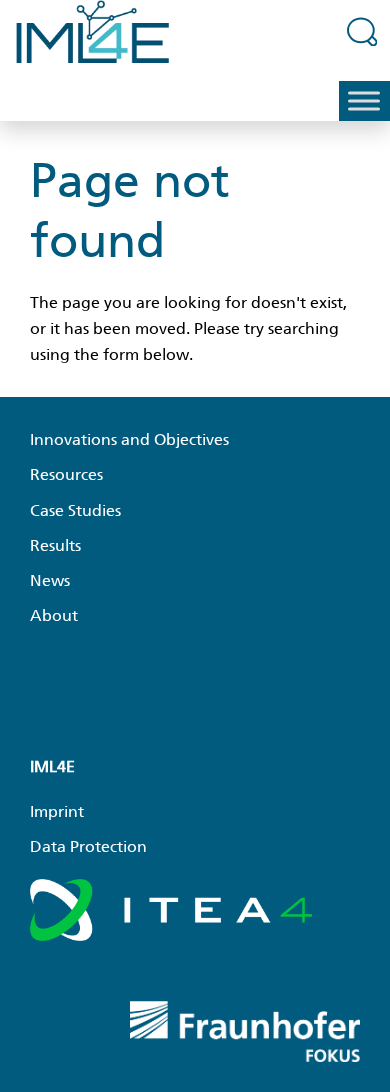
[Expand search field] (362, 31)
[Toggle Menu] (364, 101)
